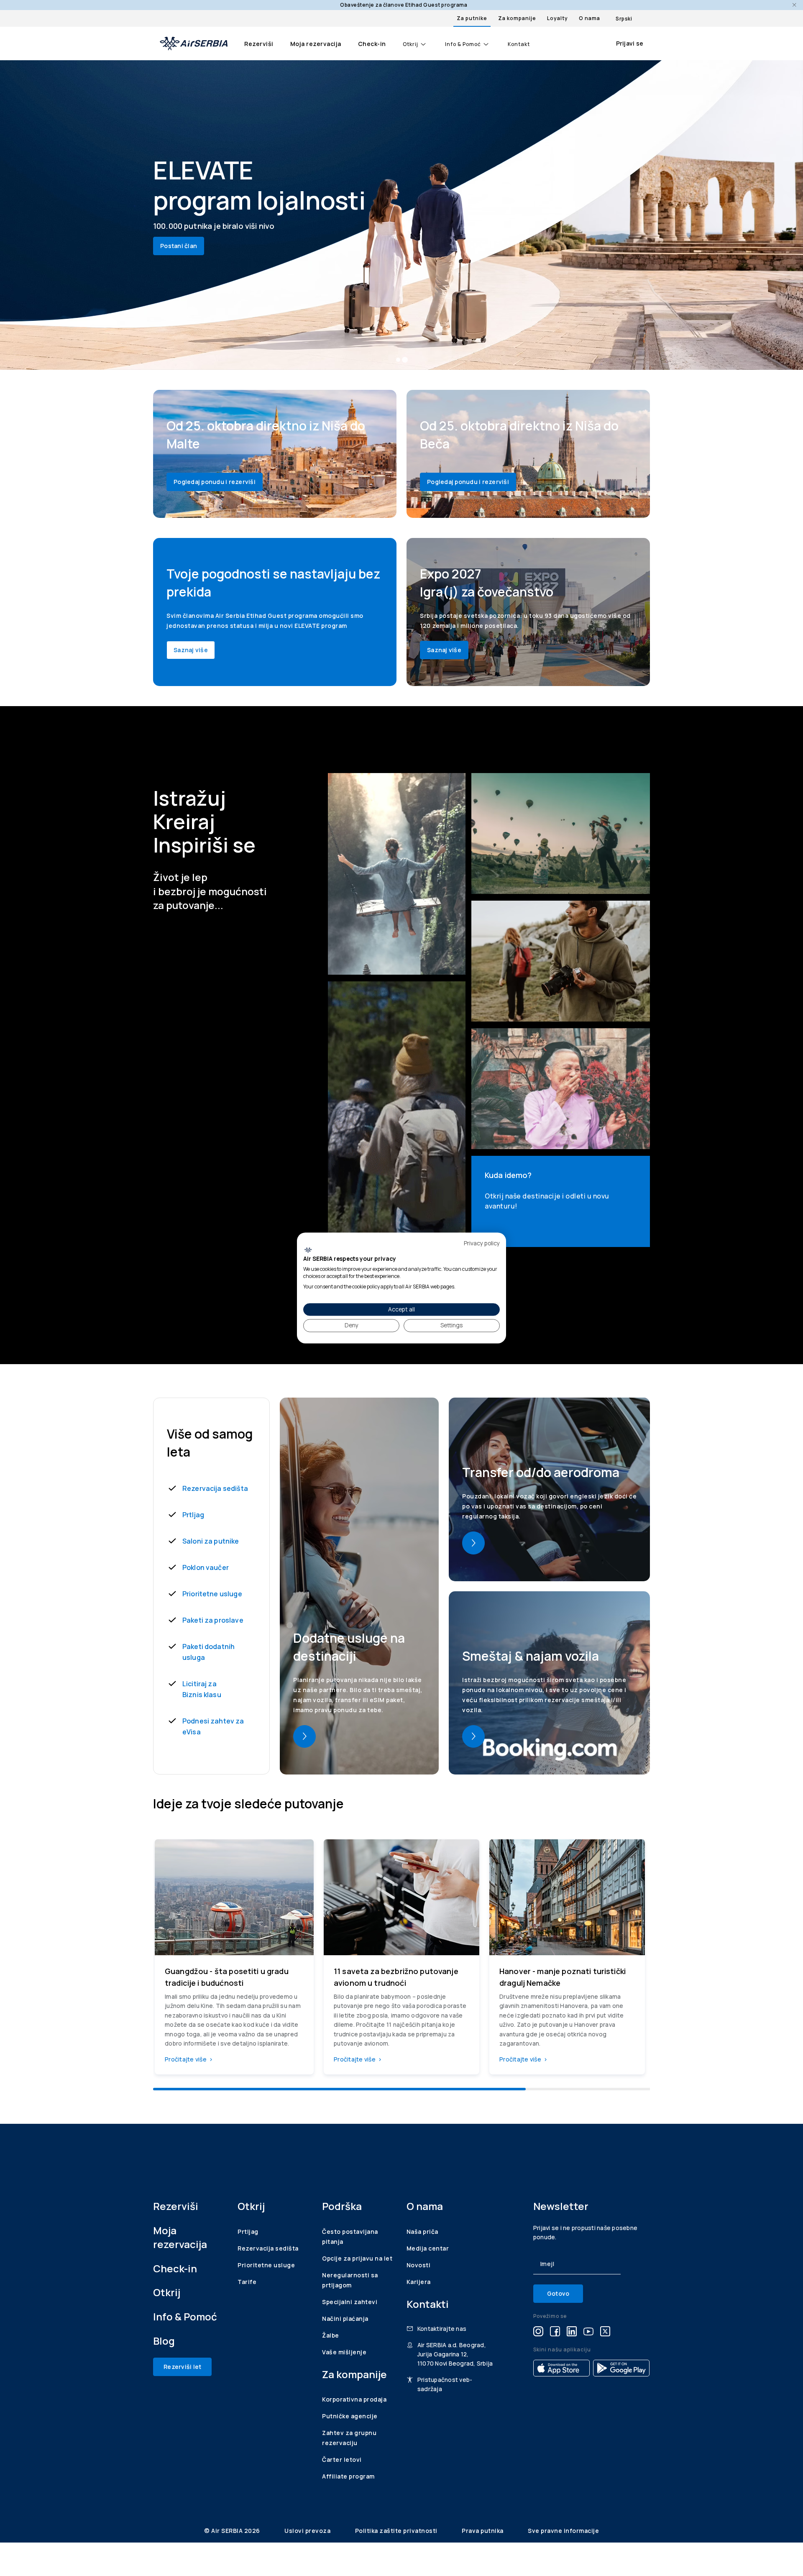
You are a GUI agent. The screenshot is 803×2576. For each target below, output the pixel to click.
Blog (164, 2341)
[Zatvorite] (794, 5)
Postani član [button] (179, 246)
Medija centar (428, 2248)
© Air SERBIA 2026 (233, 2531)
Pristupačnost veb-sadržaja (445, 2384)
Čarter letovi (342, 2459)
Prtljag (193, 1515)
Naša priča (422, 2232)
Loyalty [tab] (557, 18)
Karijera (419, 2282)
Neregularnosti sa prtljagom (350, 2280)
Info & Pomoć (463, 44)
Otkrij (410, 44)
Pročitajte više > (189, 2059)
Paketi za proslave (213, 1620)
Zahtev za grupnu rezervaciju (349, 2438)
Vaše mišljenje (344, 2352)
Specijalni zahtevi (350, 2302)
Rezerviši (259, 44)
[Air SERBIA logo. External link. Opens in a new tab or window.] (308, 1250)
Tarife (247, 2282)
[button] (304, 1736)
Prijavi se (630, 43)
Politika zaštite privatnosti (397, 2531)
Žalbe (331, 2335)
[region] (401, 1960)
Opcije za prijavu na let (357, 2258)
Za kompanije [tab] (517, 18)
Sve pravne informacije (563, 2531)
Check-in (372, 44)
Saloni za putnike (211, 1541)
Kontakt (519, 44)
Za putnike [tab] (472, 18)
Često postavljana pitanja (350, 2237)
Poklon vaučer (206, 1567)
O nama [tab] (589, 18)
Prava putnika (483, 2531)
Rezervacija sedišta (215, 1488)
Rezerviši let (182, 2367)
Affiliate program (348, 2476)
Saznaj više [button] (191, 650)
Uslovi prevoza (308, 2531)
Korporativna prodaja (354, 2399)
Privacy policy (482, 1243)
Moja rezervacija (316, 44)
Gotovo (558, 2293)
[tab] (398, 360)
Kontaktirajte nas (442, 2329)
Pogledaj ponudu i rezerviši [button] (215, 482)
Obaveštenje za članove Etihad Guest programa (404, 5)
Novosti (419, 2265)
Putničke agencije (350, 2416)
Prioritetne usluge (212, 1594)
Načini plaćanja (345, 2319)
